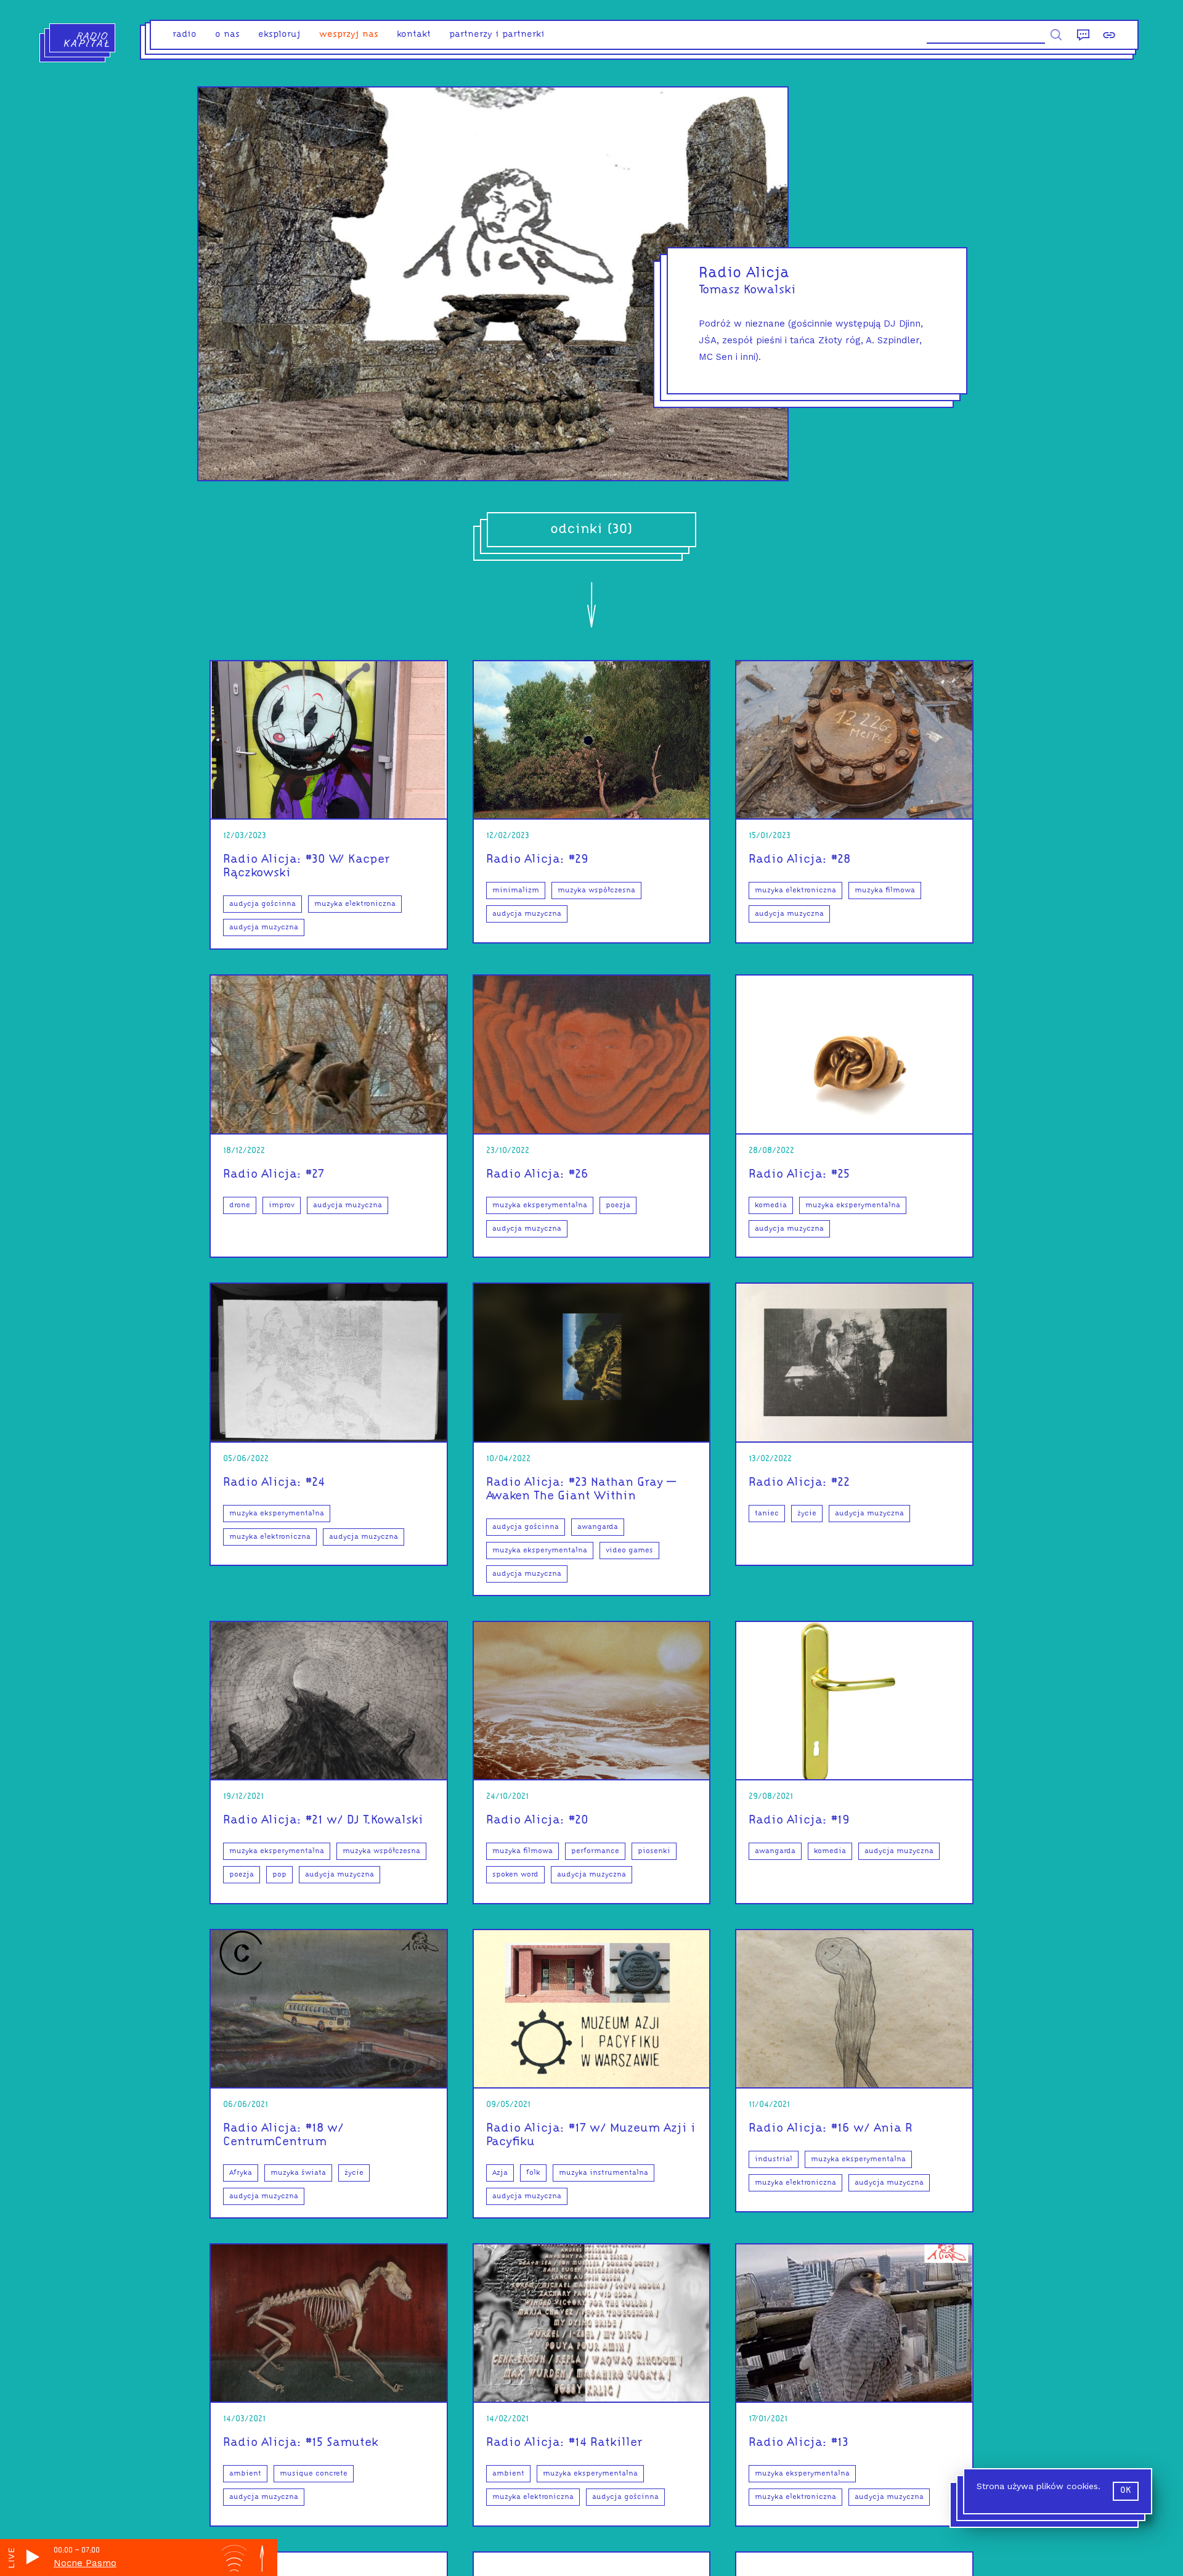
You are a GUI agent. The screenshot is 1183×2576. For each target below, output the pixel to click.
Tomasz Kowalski (747, 290)
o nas (227, 35)
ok (1126, 2491)
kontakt (414, 35)
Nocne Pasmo (85, 2563)
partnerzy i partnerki (497, 35)
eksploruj (279, 35)
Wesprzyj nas (349, 35)
